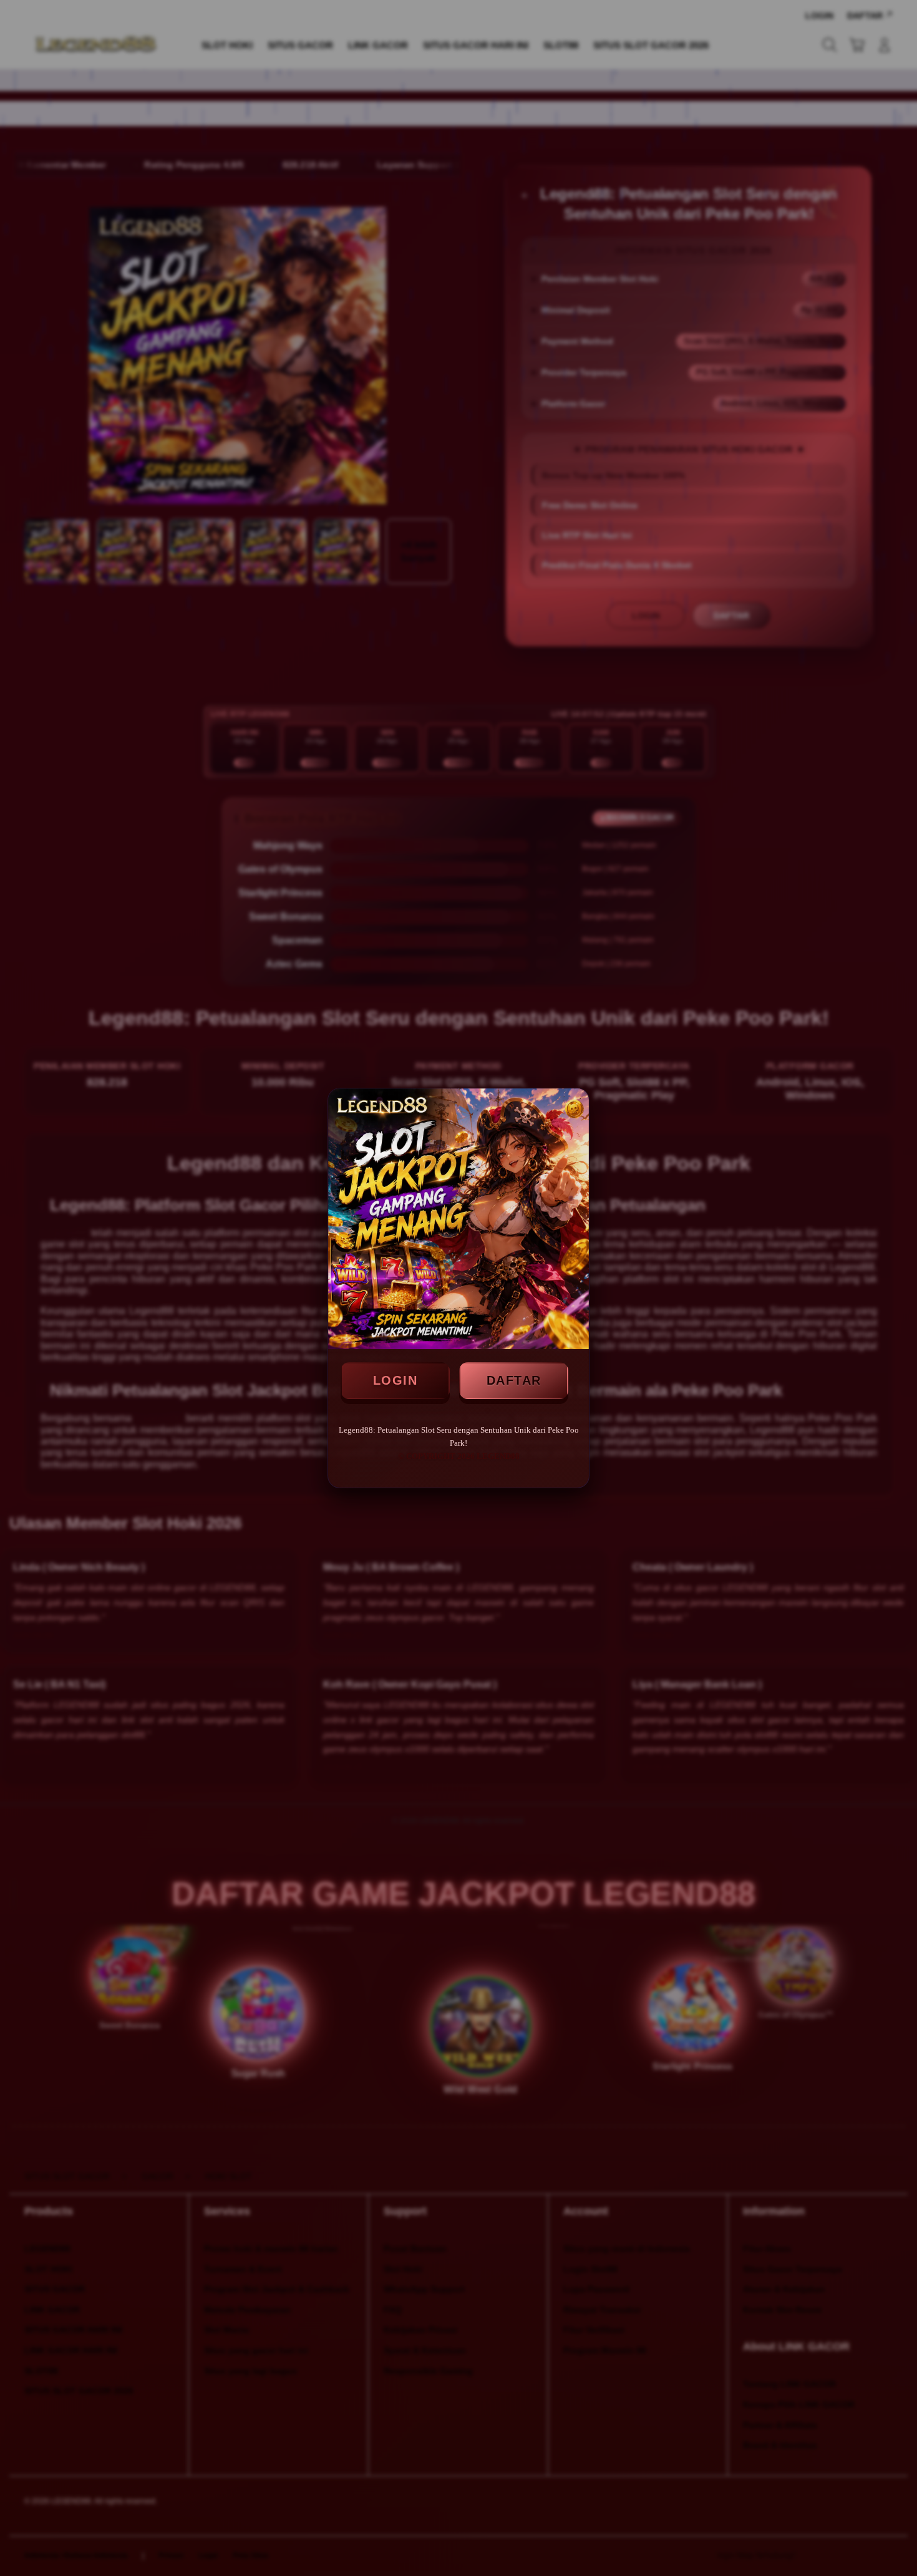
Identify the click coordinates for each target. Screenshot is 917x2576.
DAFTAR (514, 1380)
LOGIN (395, 1380)
